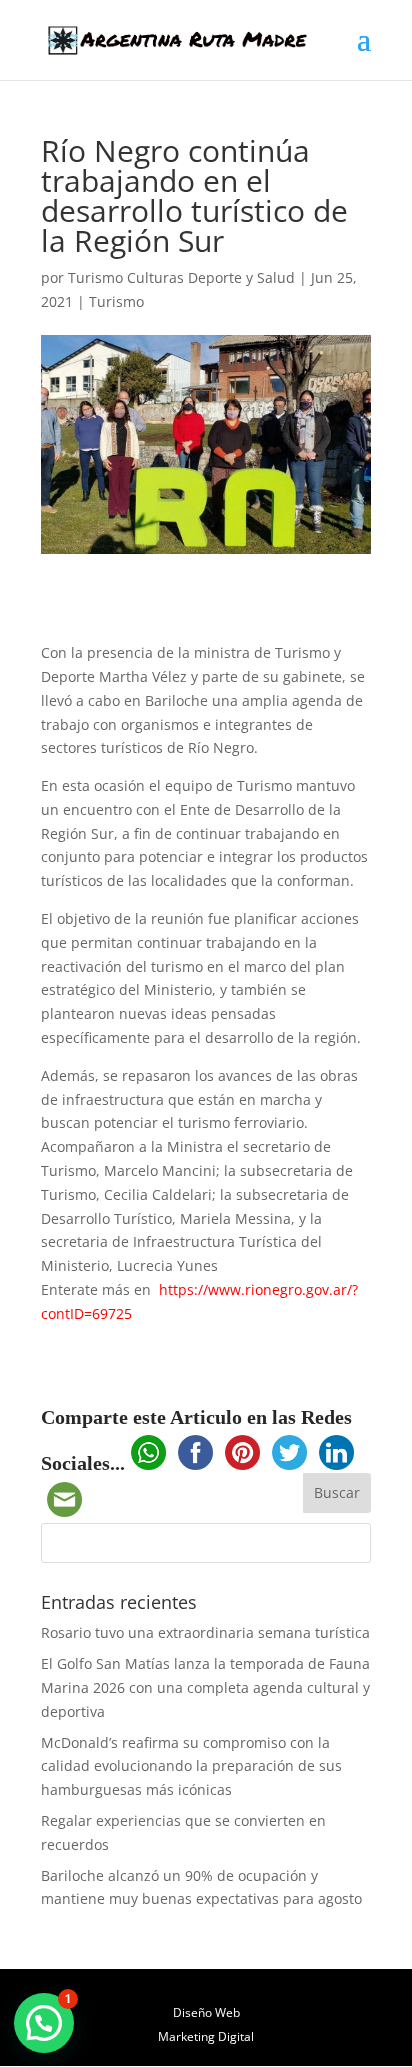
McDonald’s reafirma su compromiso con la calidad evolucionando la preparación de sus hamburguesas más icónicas (191, 1766)
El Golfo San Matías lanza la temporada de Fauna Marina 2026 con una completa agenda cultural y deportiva (205, 1687)
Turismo (116, 301)
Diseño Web (206, 2012)
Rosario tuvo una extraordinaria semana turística (205, 1632)
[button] (44, 2023)
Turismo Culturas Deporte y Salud (181, 277)
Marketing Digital (206, 2036)
